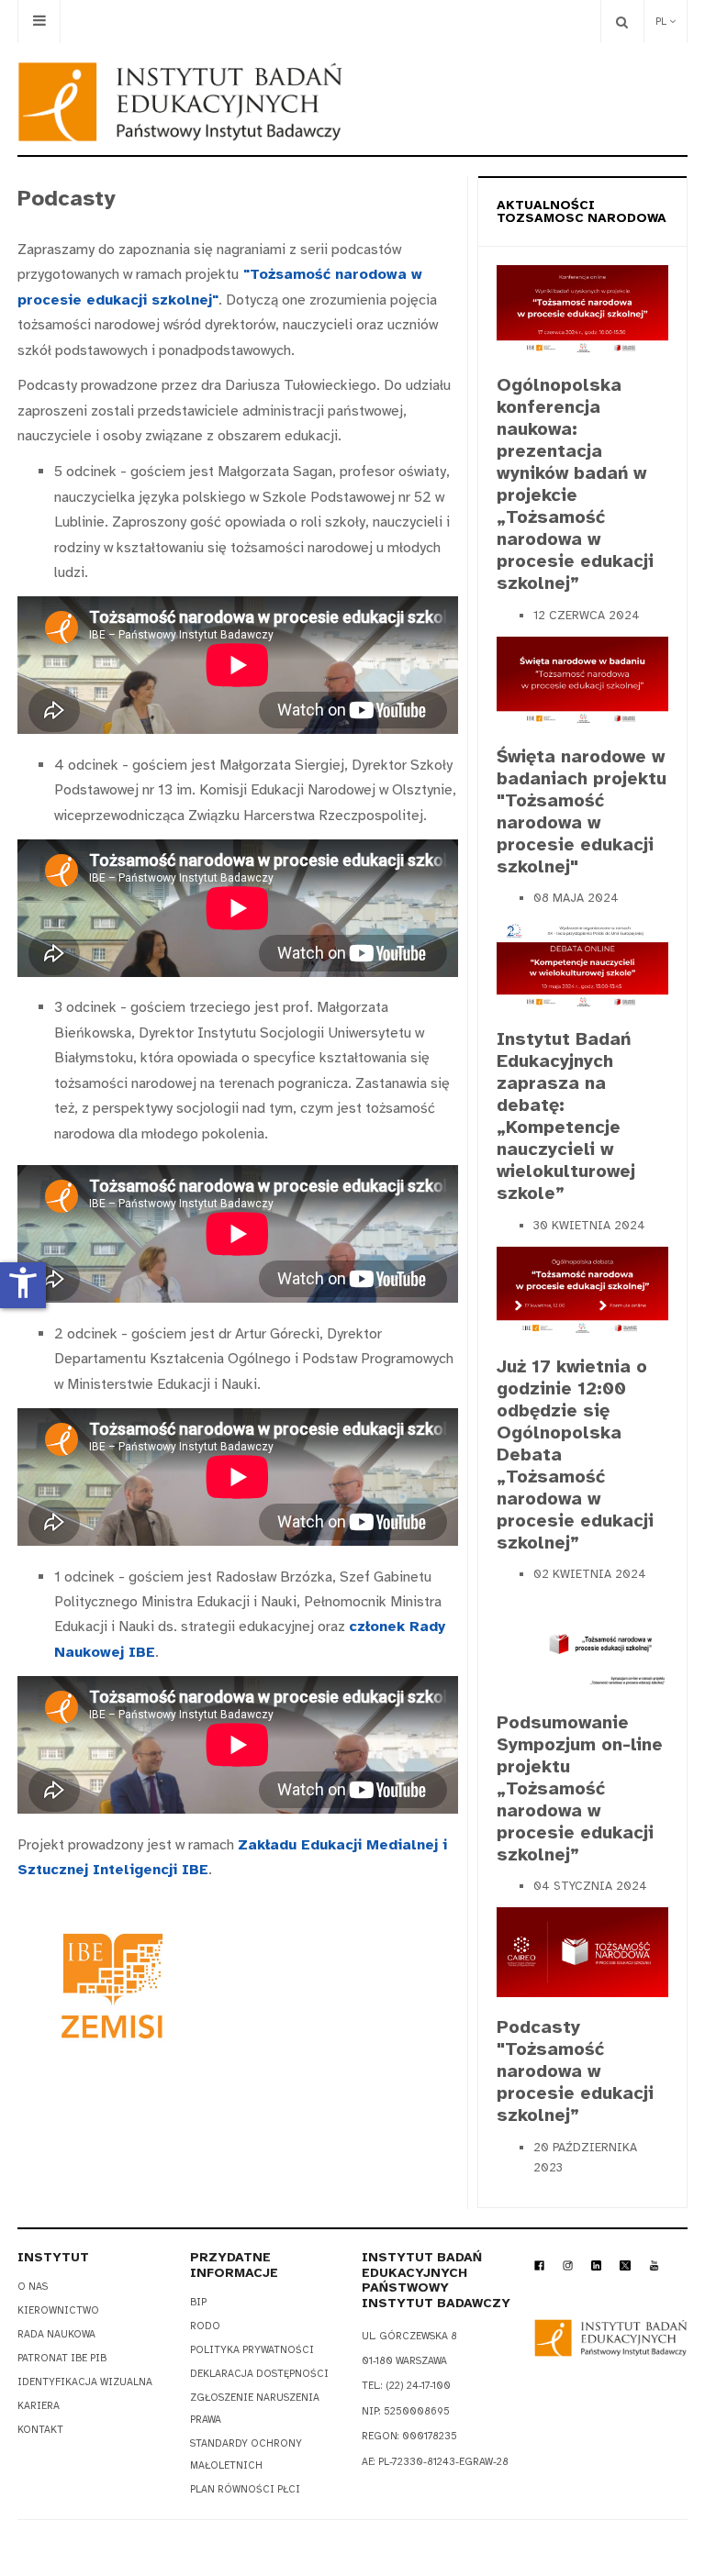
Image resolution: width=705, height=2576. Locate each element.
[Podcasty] (582, 1951)
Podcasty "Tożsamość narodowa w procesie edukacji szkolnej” (575, 2071)
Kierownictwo (58, 2310)
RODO (205, 2326)
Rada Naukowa (56, 2334)
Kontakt (40, 2430)
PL (662, 22)
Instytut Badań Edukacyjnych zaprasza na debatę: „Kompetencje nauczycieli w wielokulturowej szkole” (566, 1116)
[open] (39, 22)
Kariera (39, 2406)
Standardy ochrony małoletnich (246, 2454)
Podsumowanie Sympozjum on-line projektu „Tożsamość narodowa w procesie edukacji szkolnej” (580, 1788)
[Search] (622, 22)
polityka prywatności (252, 2350)
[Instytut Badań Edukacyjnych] (180, 102)
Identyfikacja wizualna (85, 2382)
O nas (33, 2287)
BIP (198, 2302)
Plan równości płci (245, 2489)
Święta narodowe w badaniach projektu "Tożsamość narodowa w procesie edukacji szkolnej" (582, 811)
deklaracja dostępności (259, 2374)
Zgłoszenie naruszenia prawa (255, 2409)
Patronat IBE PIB (62, 2358)
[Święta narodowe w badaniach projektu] (582, 680)
